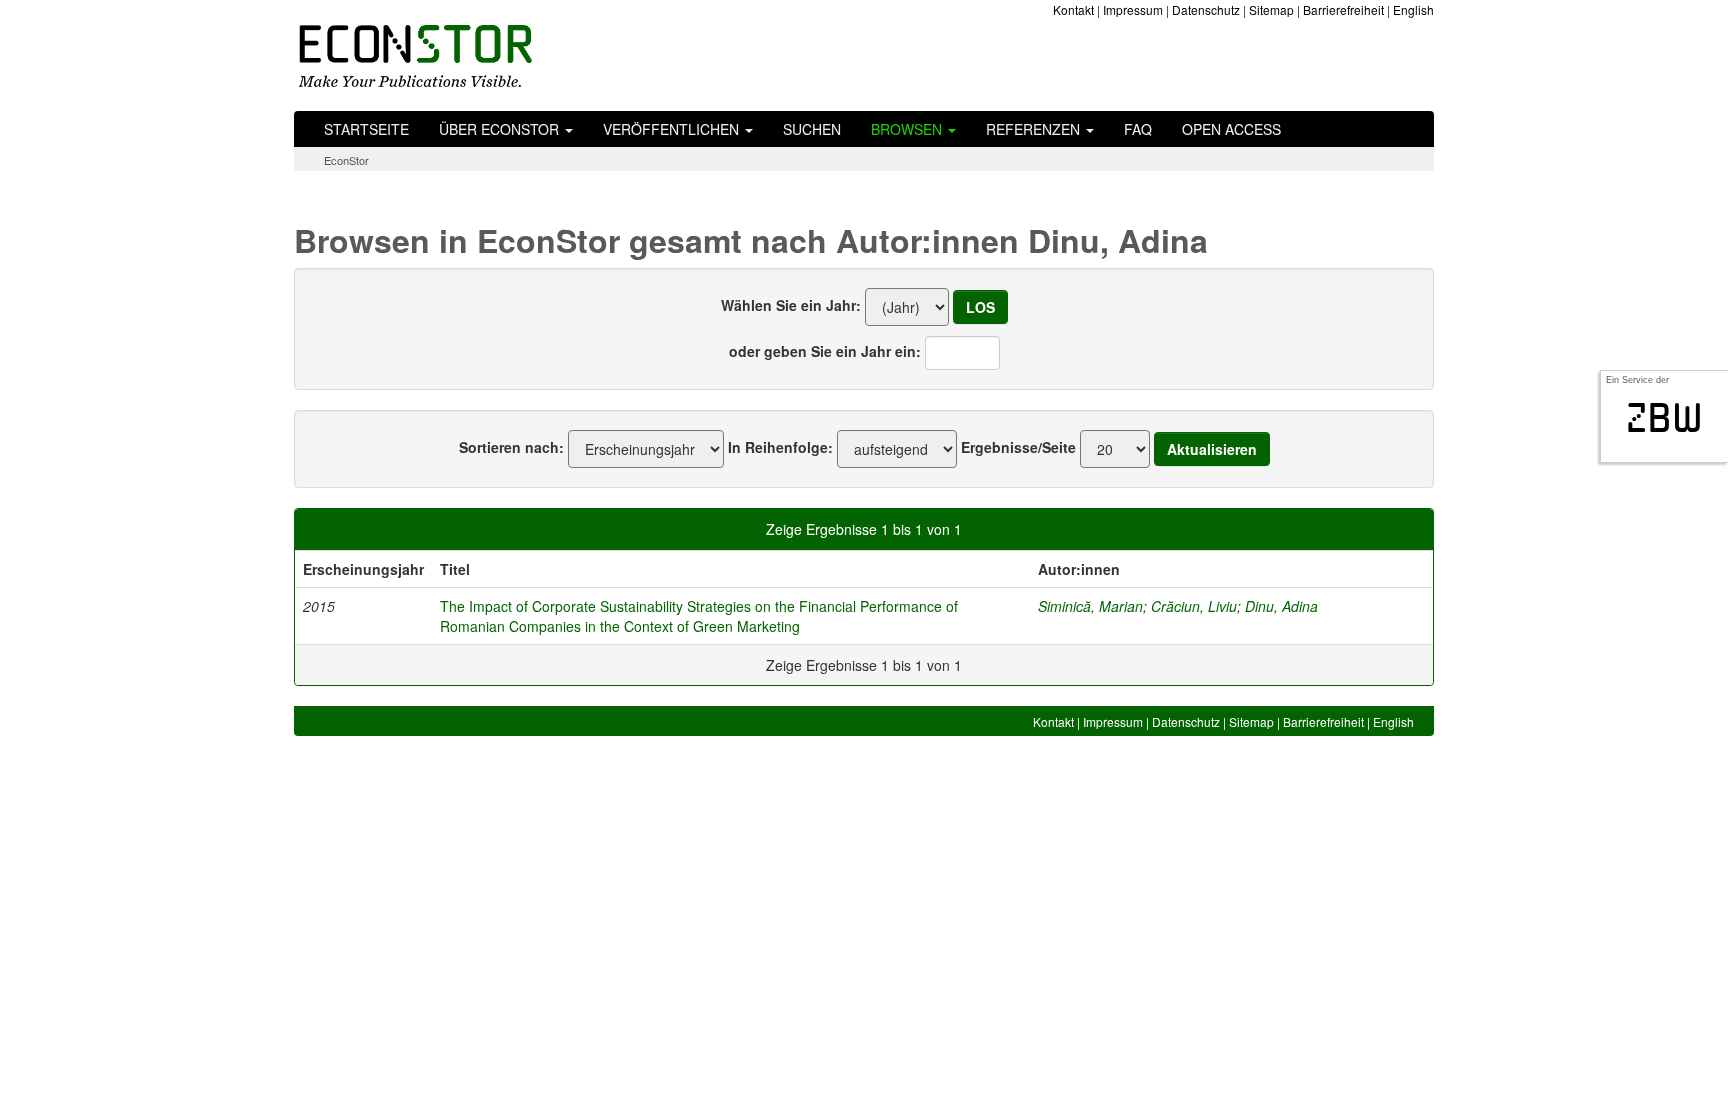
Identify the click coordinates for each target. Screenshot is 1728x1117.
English (1413, 9)
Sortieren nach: (511, 447)
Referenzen (1035, 129)
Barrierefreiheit (1343, 9)
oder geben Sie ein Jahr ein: (825, 351)
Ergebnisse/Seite (1018, 447)
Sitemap (1271, 9)
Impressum (1133, 9)
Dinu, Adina (1281, 606)
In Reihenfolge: (780, 447)
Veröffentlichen (673, 129)
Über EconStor (501, 129)
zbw (1664, 418)
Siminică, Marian (1090, 606)
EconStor (346, 160)
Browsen (908, 129)
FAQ (1138, 129)
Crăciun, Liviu (1194, 606)
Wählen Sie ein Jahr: (791, 305)
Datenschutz (1206, 9)
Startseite (366, 129)
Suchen (812, 129)
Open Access (1231, 129)
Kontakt (1073, 9)
